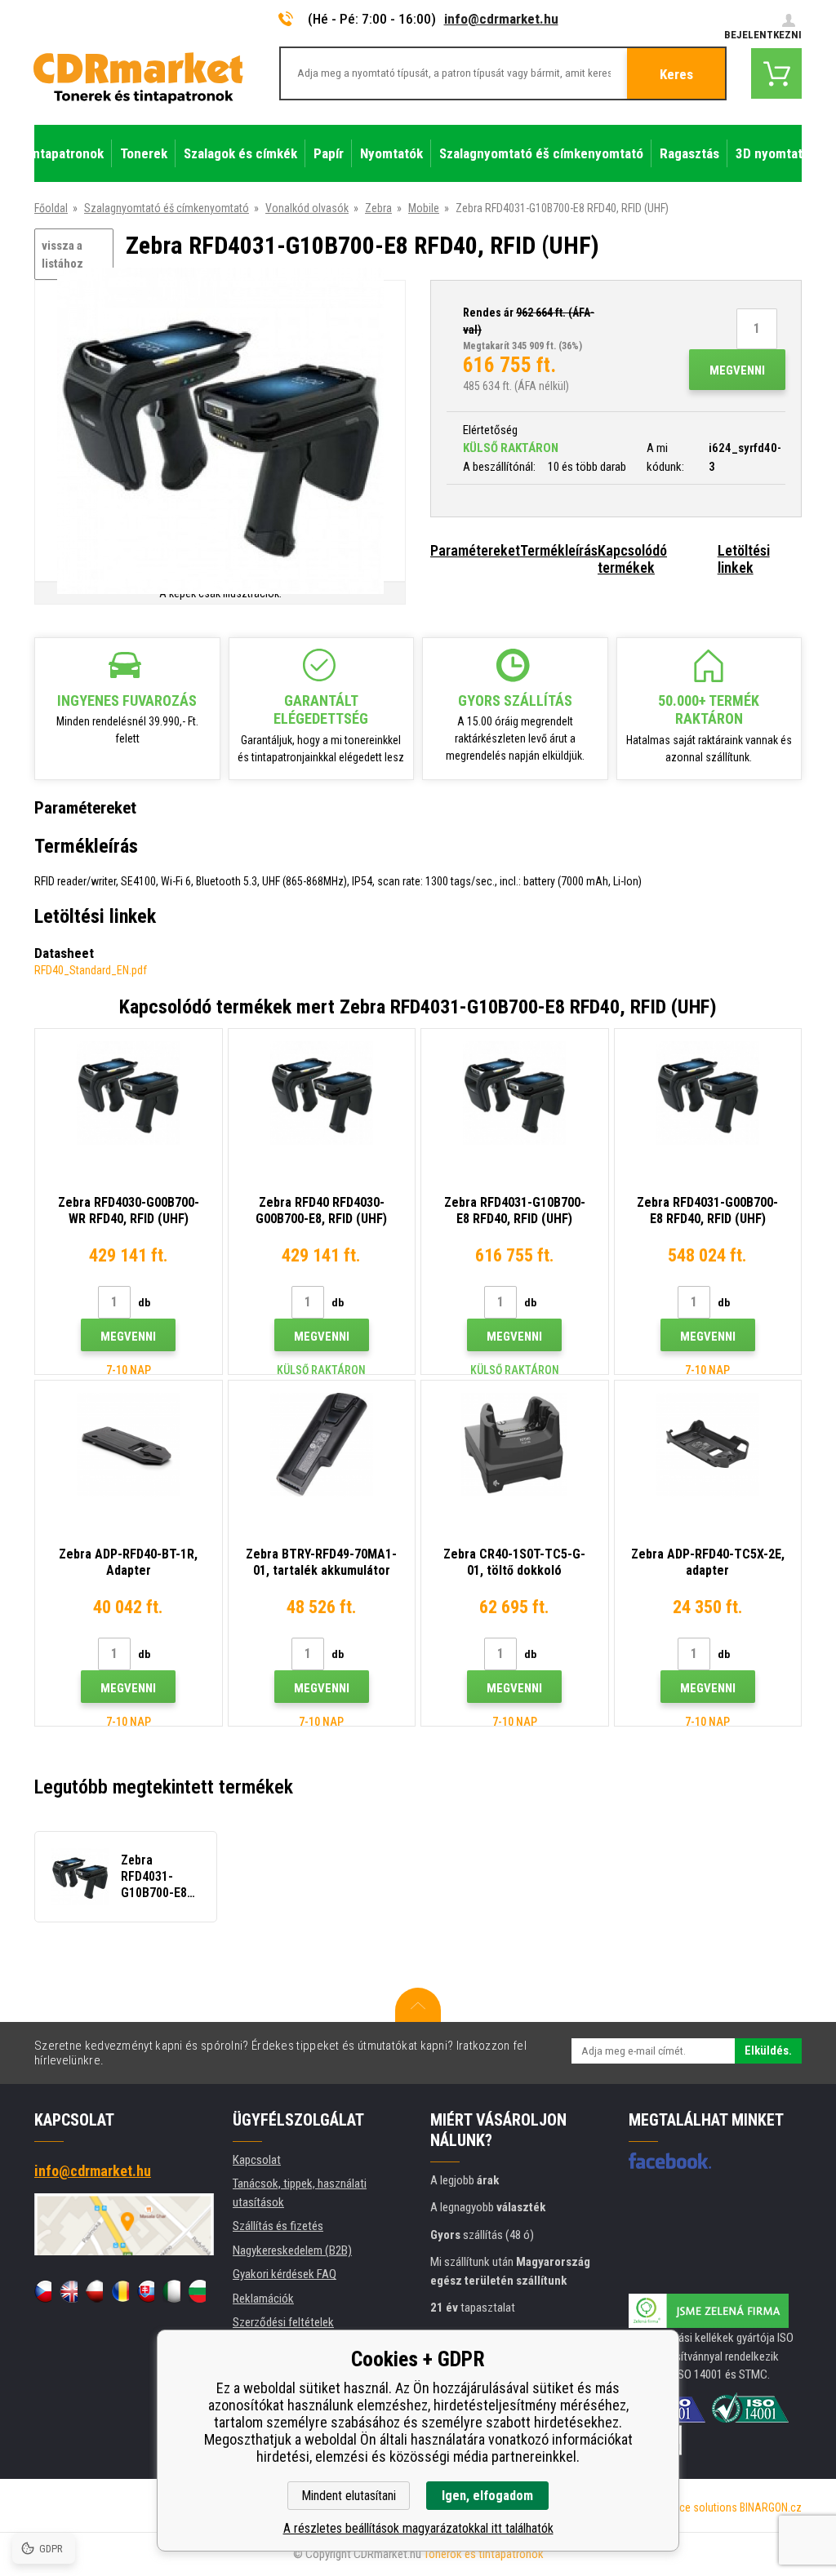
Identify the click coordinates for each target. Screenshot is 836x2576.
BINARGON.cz (771, 2507)
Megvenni (737, 370)
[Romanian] (120, 2291)
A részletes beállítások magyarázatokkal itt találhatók (418, 2528)
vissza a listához (62, 255)
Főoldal (51, 208)
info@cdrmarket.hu (501, 19)
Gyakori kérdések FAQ (285, 2274)
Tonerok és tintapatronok (484, 2554)
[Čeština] (43, 2291)
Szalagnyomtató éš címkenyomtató (167, 208)
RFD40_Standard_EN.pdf (91, 970)
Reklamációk (263, 2299)
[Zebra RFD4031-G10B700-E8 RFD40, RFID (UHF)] (220, 432)
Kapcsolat (257, 2160)
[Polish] (94, 2291)
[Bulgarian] (197, 2291)
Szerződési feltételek (283, 2322)
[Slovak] (146, 2291)
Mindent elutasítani (349, 2496)
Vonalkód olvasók (307, 208)
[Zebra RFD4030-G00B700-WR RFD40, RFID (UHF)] (129, 1093)
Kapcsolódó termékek (632, 559)
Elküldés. (768, 2051)
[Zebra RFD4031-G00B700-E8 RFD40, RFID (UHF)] (708, 1093)
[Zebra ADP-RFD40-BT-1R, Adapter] (129, 1445)
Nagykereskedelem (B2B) (292, 2250)
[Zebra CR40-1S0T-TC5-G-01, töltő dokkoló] (515, 1445)
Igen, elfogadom (487, 2496)
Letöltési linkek (744, 559)
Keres (676, 74)
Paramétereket (475, 550)
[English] (68, 2291)
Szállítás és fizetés (278, 2226)
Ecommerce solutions (686, 2507)
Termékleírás (559, 550)
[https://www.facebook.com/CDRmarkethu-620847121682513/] (670, 2161)
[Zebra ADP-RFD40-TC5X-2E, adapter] (708, 1445)
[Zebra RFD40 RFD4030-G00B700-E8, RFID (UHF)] (322, 1093)
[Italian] (171, 2291)
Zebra (378, 208)
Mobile (424, 208)
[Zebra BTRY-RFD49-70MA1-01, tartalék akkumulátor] (322, 1445)
